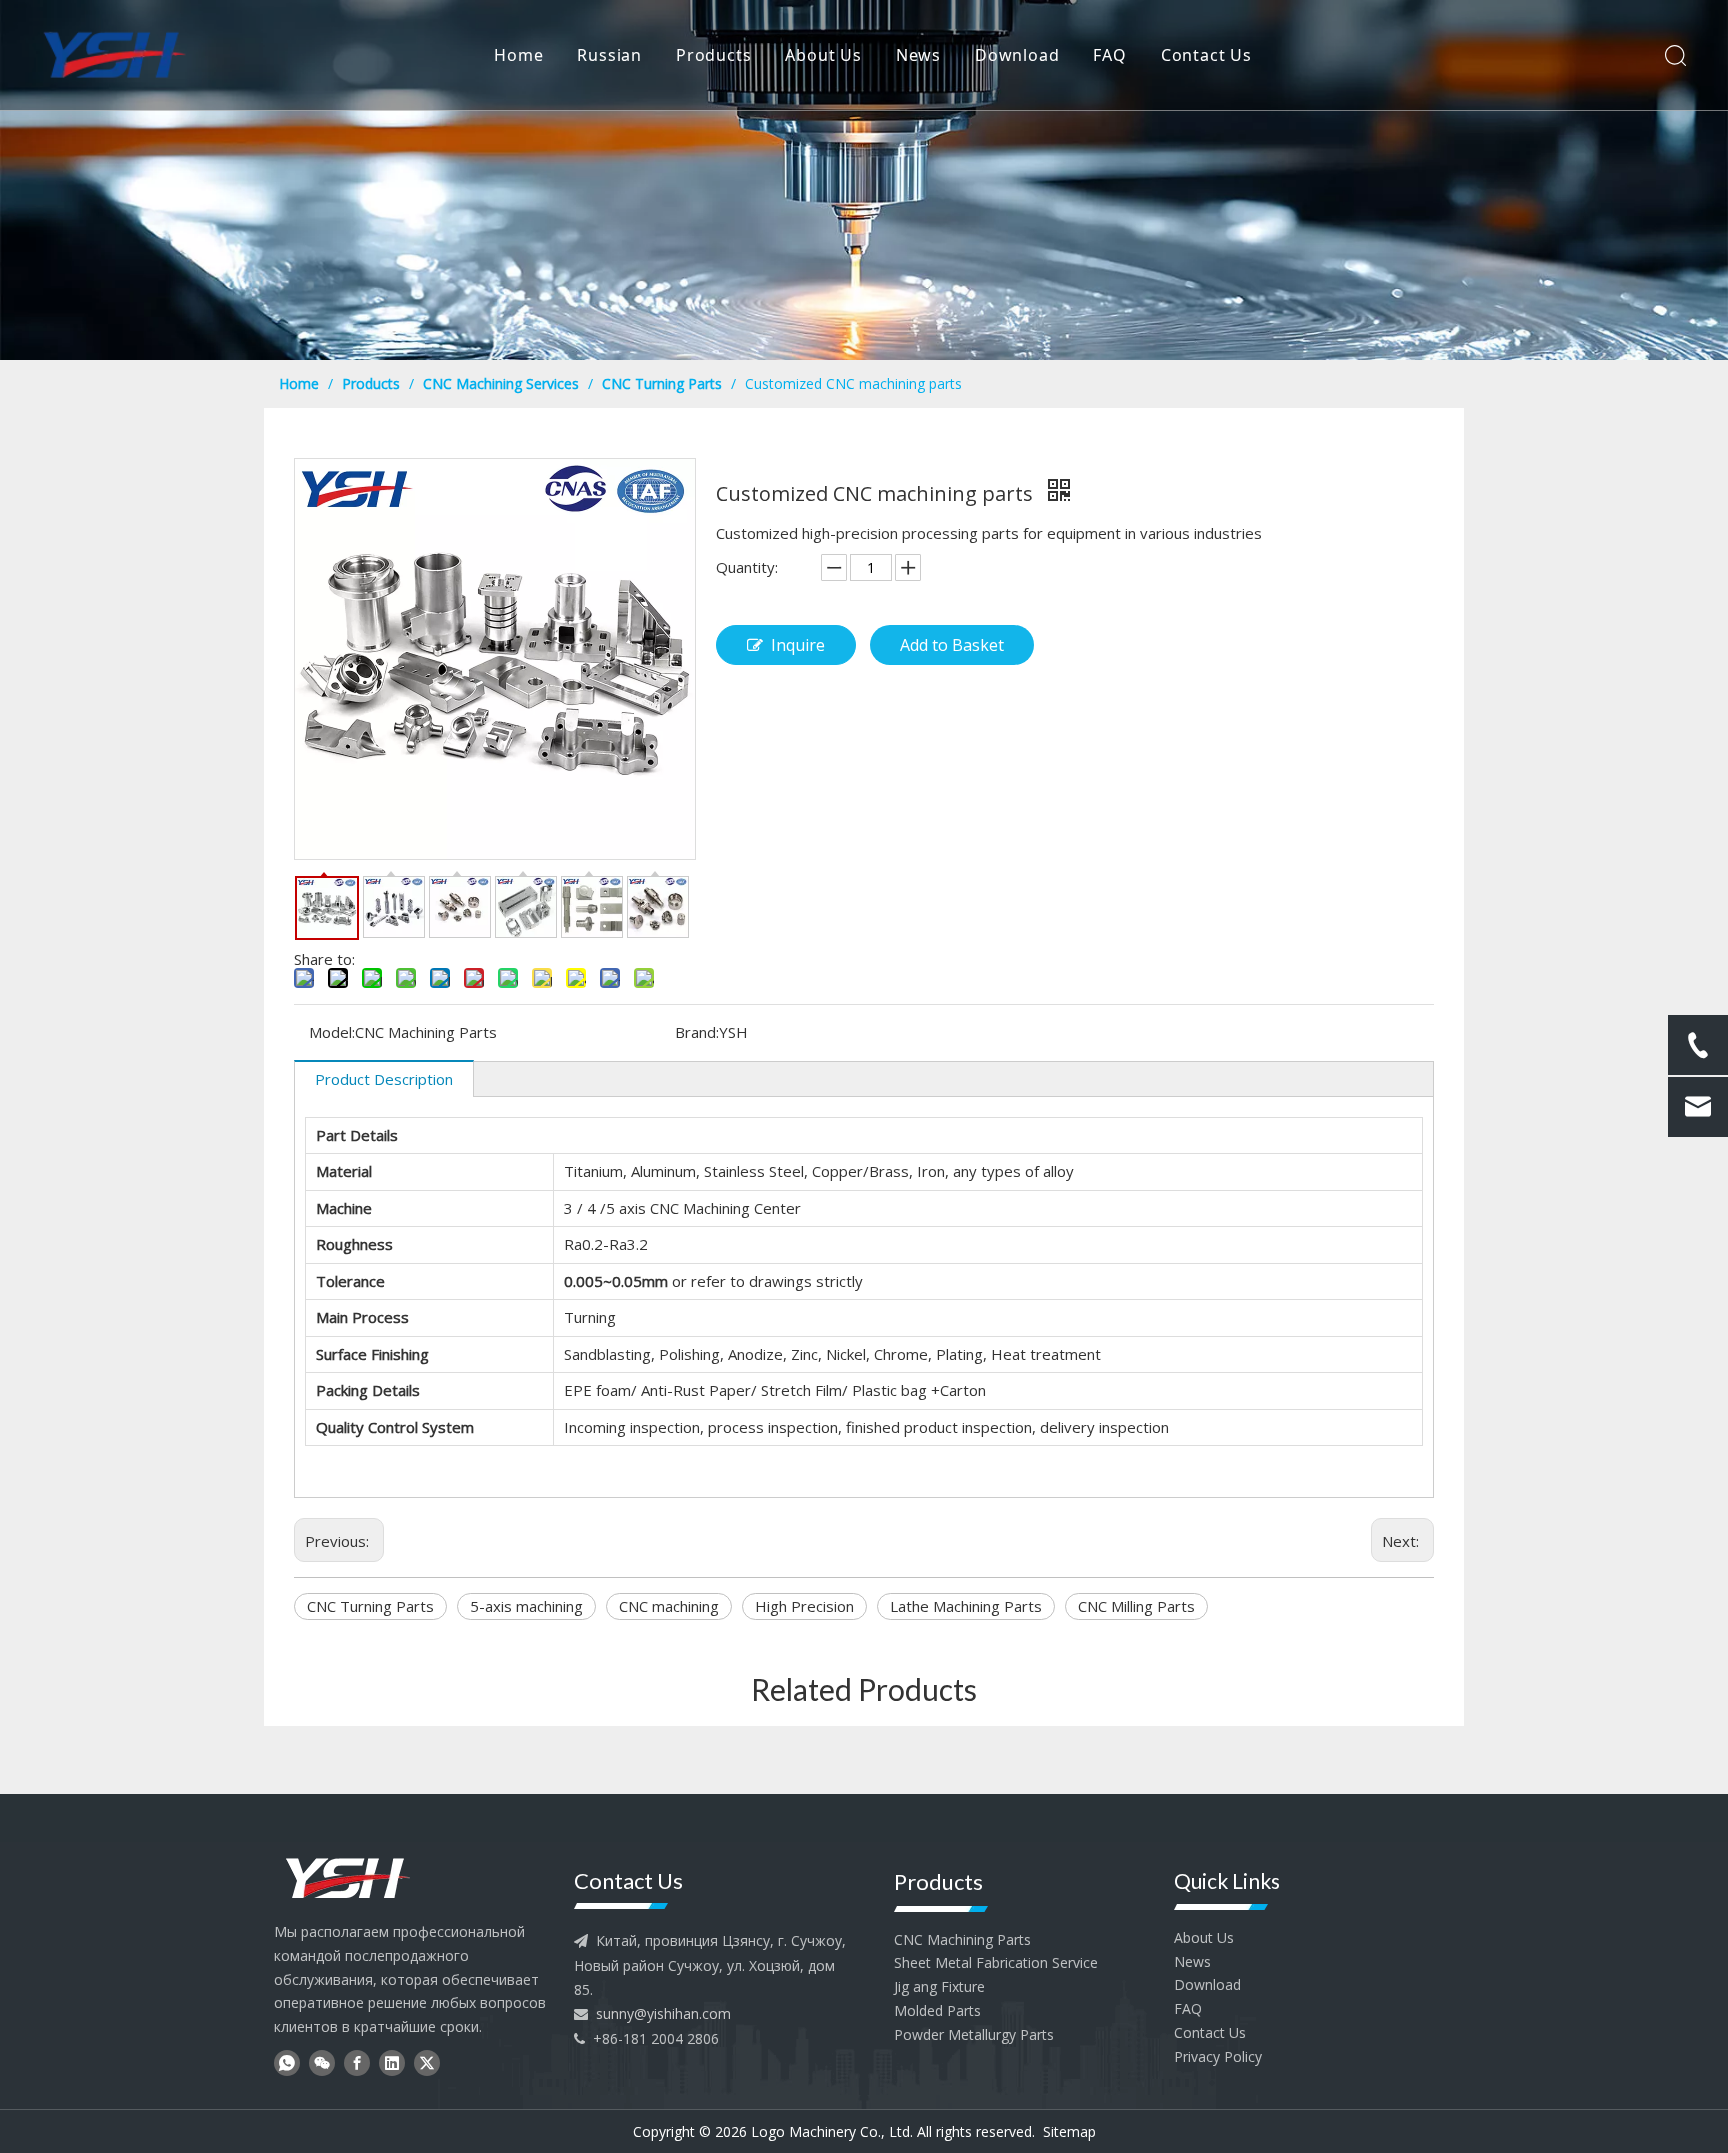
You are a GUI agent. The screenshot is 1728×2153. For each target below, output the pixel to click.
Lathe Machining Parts (966, 1606)
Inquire (798, 645)
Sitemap (1069, 2131)
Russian (609, 55)
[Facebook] (357, 2062)
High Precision (804, 1606)
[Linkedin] (392, 2062)
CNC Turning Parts (370, 1606)
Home (518, 55)
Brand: (697, 1032)
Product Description (384, 1079)
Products (713, 55)
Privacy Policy (1218, 2056)
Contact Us (1206, 55)
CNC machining (669, 1606)
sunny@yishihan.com (663, 2013)
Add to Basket (952, 645)
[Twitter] (427, 2062)
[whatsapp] (287, 2062)
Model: (332, 1032)
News (918, 55)
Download (1017, 55)
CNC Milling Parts (1136, 1606)
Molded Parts (937, 2010)
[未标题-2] (347, 1876)
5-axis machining (526, 1606)
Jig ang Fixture (939, 1986)
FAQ (1109, 55)
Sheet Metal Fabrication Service (996, 1962)
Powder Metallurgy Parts (974, 2034)
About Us (823, 55)
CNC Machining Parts (962, 1939)
